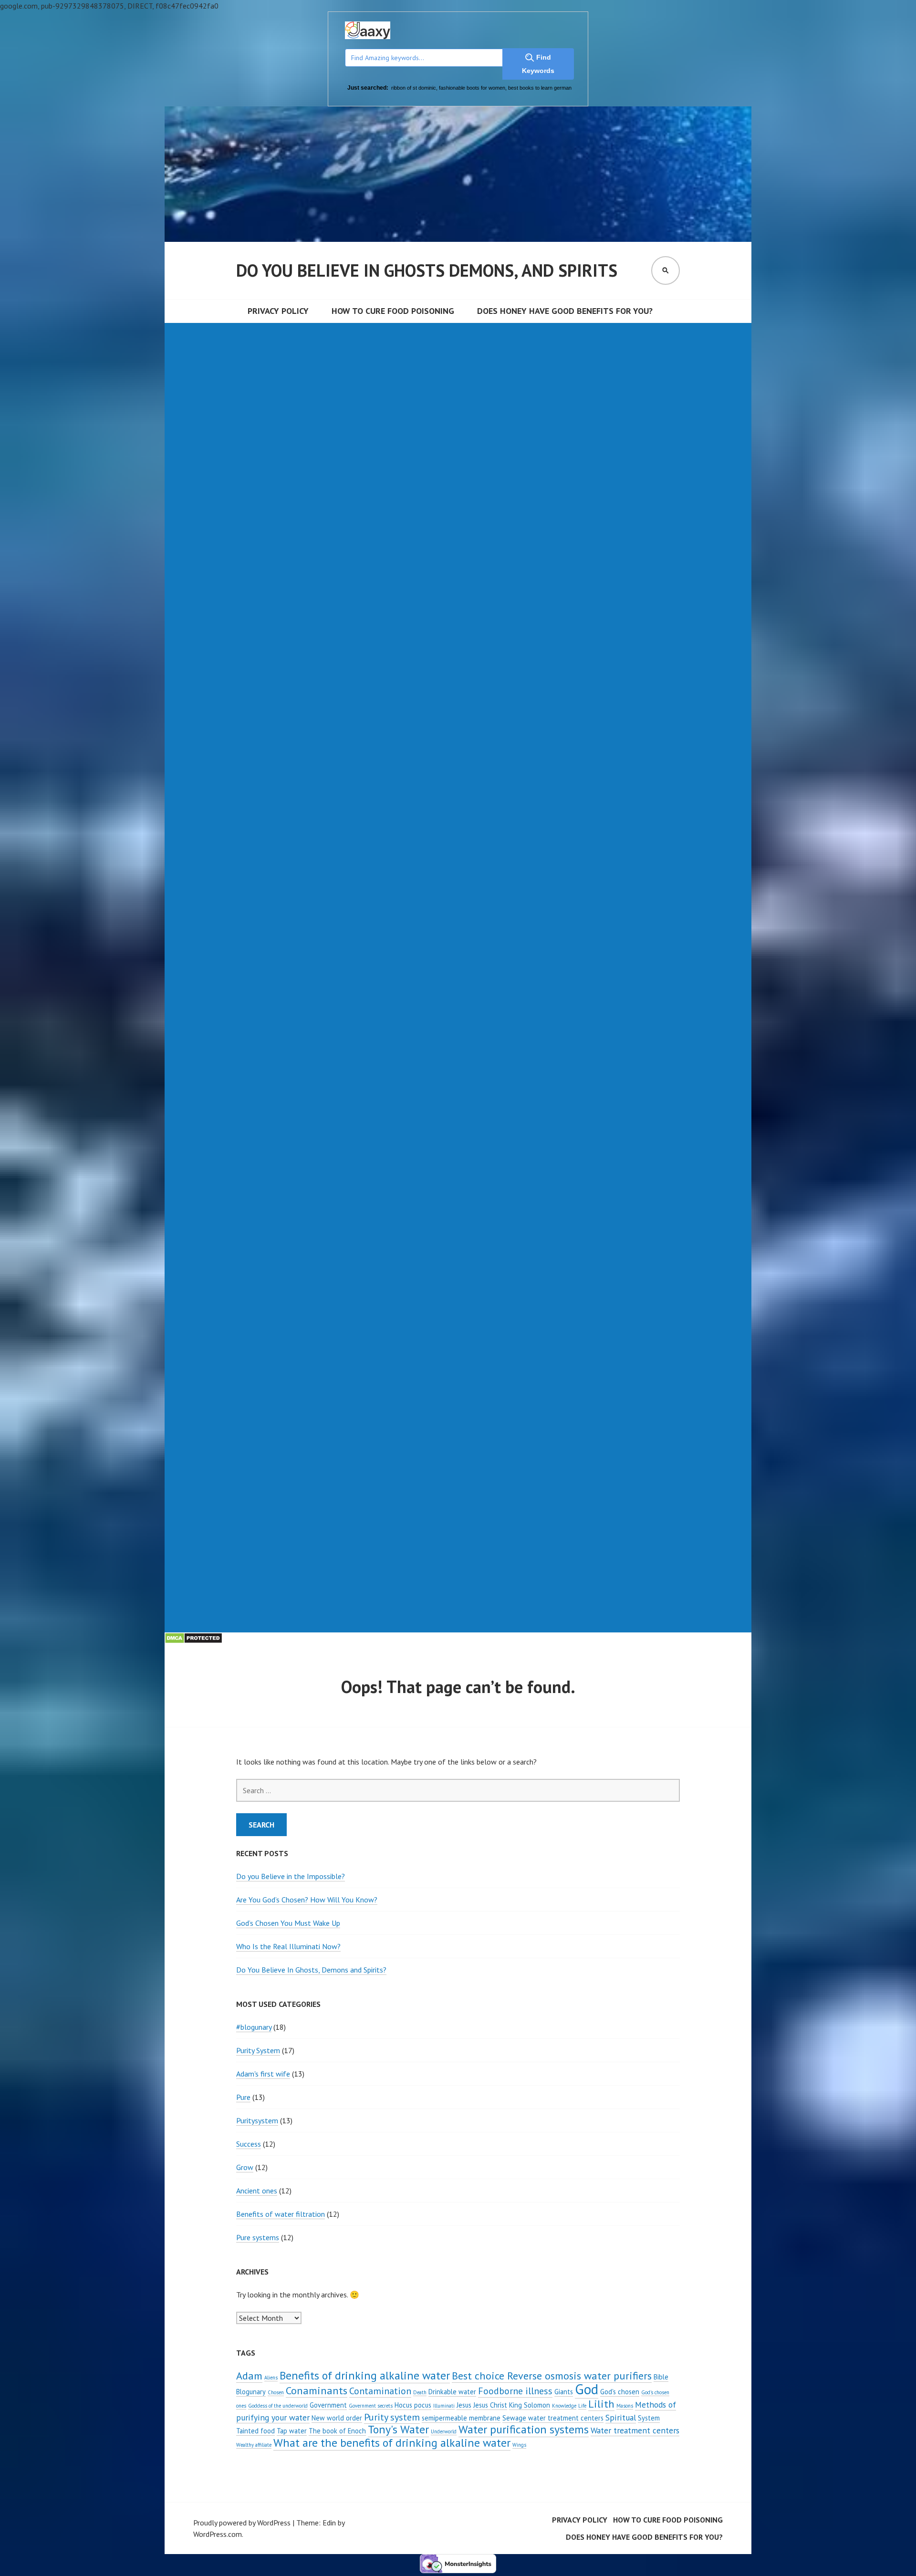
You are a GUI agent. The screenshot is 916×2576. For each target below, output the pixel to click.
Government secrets (371, 2406)
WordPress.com (218, 2534)
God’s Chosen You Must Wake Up (288, 1923)
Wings (519, 2445)
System (649, 2418)
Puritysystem (257, 2120)
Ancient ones (257, 2191)
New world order (337, 2418)
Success (249, 2144)
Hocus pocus (413, 2405)
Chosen (276, 2392)
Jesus (464, 2405)
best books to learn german (540, 88)
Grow (245, 2167)
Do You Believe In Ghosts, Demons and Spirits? (311, 1970)
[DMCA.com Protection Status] (193, 1641)
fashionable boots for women (472, 88)
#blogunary (254, 2027)
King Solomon (530, 2405)
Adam (249, 2375)
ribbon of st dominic (414, 88)
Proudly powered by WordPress (242, 2523)
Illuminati (444, 2406)
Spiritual (621, 2417)
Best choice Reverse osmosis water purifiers (552, 2375)
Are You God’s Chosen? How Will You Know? (307, 1900)
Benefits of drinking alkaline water (365, 2375)
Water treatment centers (635, 2430)
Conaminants (317, 2390)
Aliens (271, 2378)
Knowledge (564, 2406)
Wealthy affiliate (254, 2445)
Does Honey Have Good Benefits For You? (565, 311)
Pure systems (258, 2237)
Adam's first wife (263, 2074)
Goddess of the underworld (278, 2406)
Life (582, 2406)
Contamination (380, 2391)
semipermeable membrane (461, 2418)
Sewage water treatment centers (553, 2418)
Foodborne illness (515, 2391)
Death (420, 2392)
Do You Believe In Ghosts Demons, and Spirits (427, 270)
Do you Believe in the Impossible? (291, 1876)
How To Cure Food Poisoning (393, 311)
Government (328, 2405)
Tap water (292, 2431)
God (587, 2389)
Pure (243, 2097)
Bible (661, 2377)
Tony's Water (398, 2429)
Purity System (258, 2050)
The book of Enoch (337, 2431)
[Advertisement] (453, 390)
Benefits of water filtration (281, 2214)
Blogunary (251, 2392)
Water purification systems (524, 2429)
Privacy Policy (278, 311)
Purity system (392, 2417)
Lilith (601, 2404)
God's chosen (620, 2392)
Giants (564, 2392)
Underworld (444, 2431)
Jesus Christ (490, 2405)
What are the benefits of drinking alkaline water (392, 2443)
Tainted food (255, 2431)
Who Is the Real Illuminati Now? (288, 1946)
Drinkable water (452, 2392)
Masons (625, 2406)
